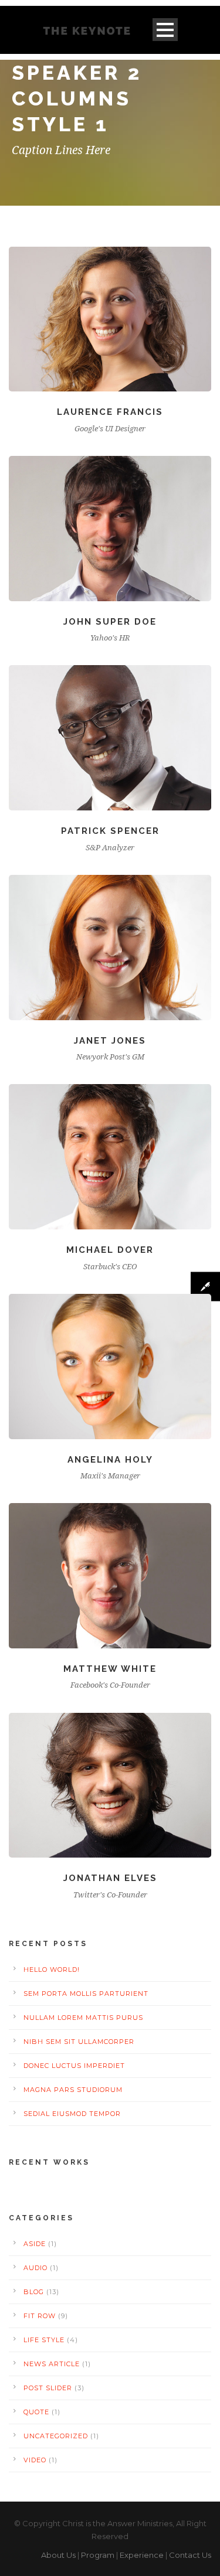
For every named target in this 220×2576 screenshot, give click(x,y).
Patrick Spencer (110, 831)
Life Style (44, 2340)
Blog (34, 2292)
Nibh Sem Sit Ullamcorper (79, 2042)
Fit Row (40, 2316)
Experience (142, 2555)
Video (35, 2460)
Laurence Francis (110, 412)
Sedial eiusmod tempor (72, 2114)
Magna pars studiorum (73, 2090)
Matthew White (110, 1669)
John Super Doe (110, 622)
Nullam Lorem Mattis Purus (83, 2018)
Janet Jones (110, 1041)
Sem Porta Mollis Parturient (86, 1994)
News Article (52, 2364)
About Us (58, 2555)
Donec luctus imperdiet (74, 2066)
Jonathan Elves (110, 1878)
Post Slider (48, 2388)
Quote (36, 2412)
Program (98, 2555)
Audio (35, 2268)
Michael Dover (110, 1250)
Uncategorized (56, 2436)
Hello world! (52, 1970)
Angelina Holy (110, 1460)
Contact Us (190, 2555)
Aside (35, 2244)
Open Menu (165, 30)
